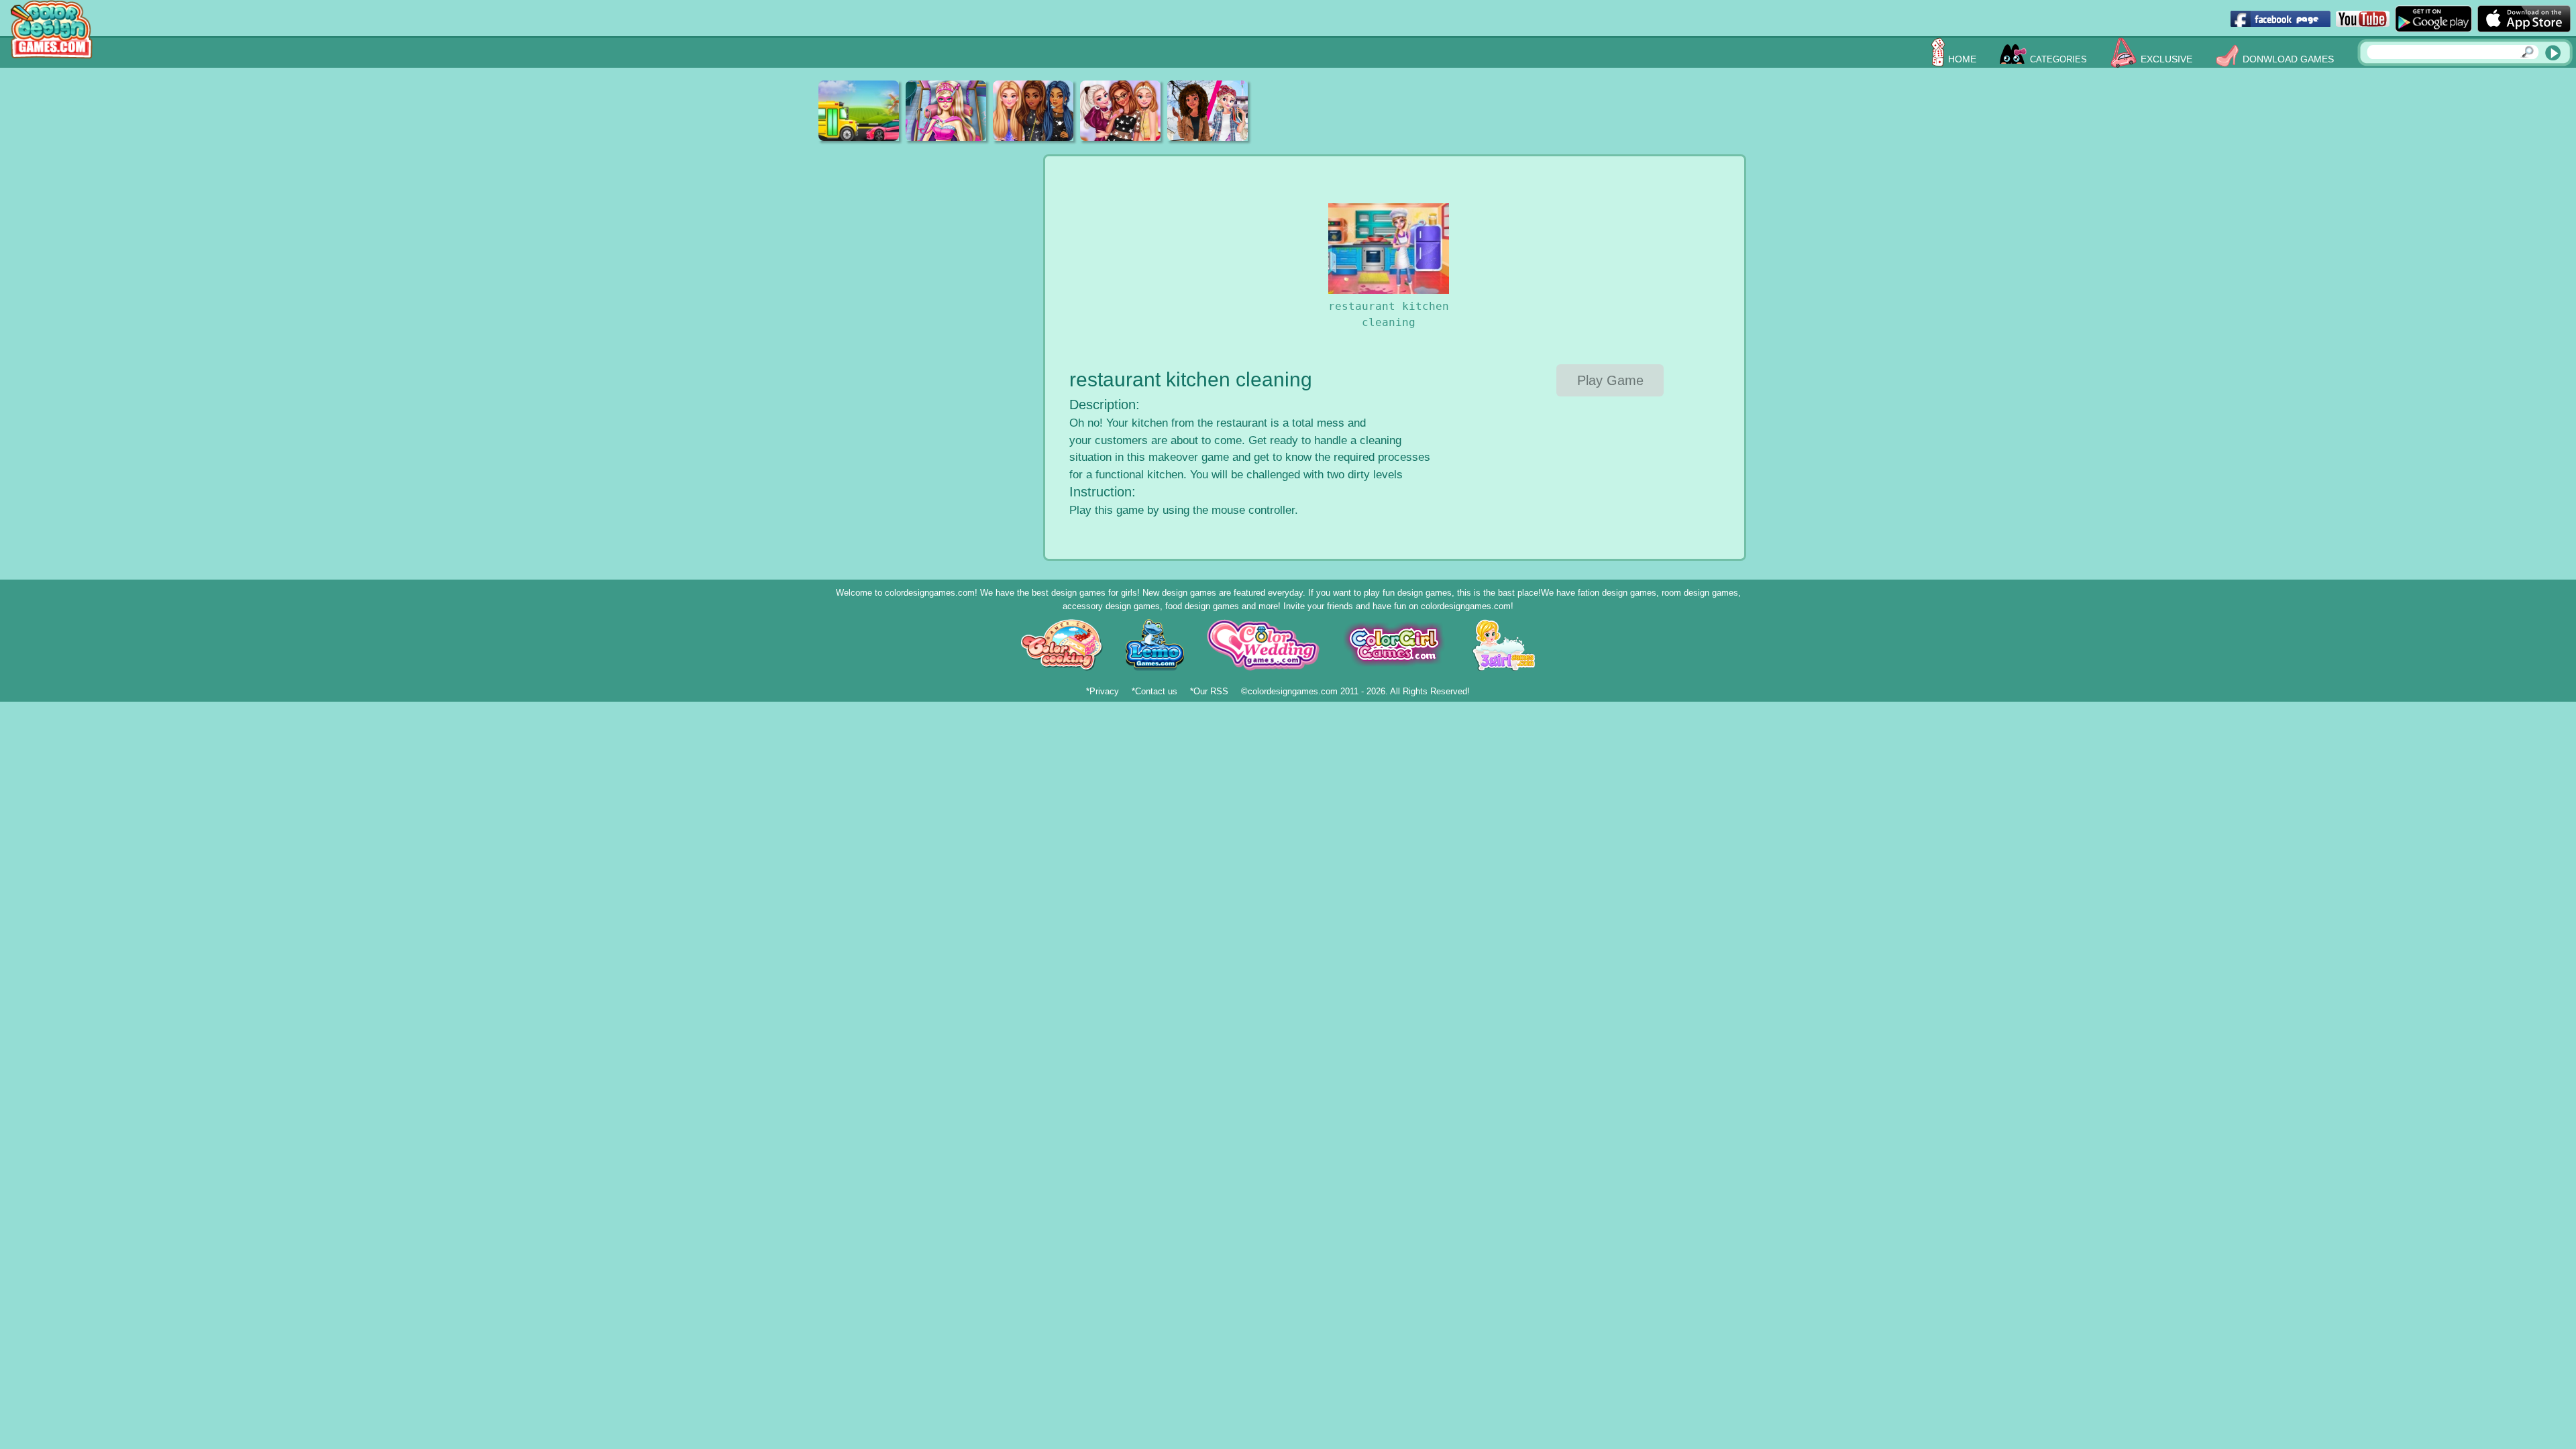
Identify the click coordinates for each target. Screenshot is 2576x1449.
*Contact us (1155, 691)
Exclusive (2166, 59)
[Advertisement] (1513, 111)
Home (1962, 59)
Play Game (1610, 380)
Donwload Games (2288, 59)
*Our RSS (1209, 691)
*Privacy (1103, 691)
